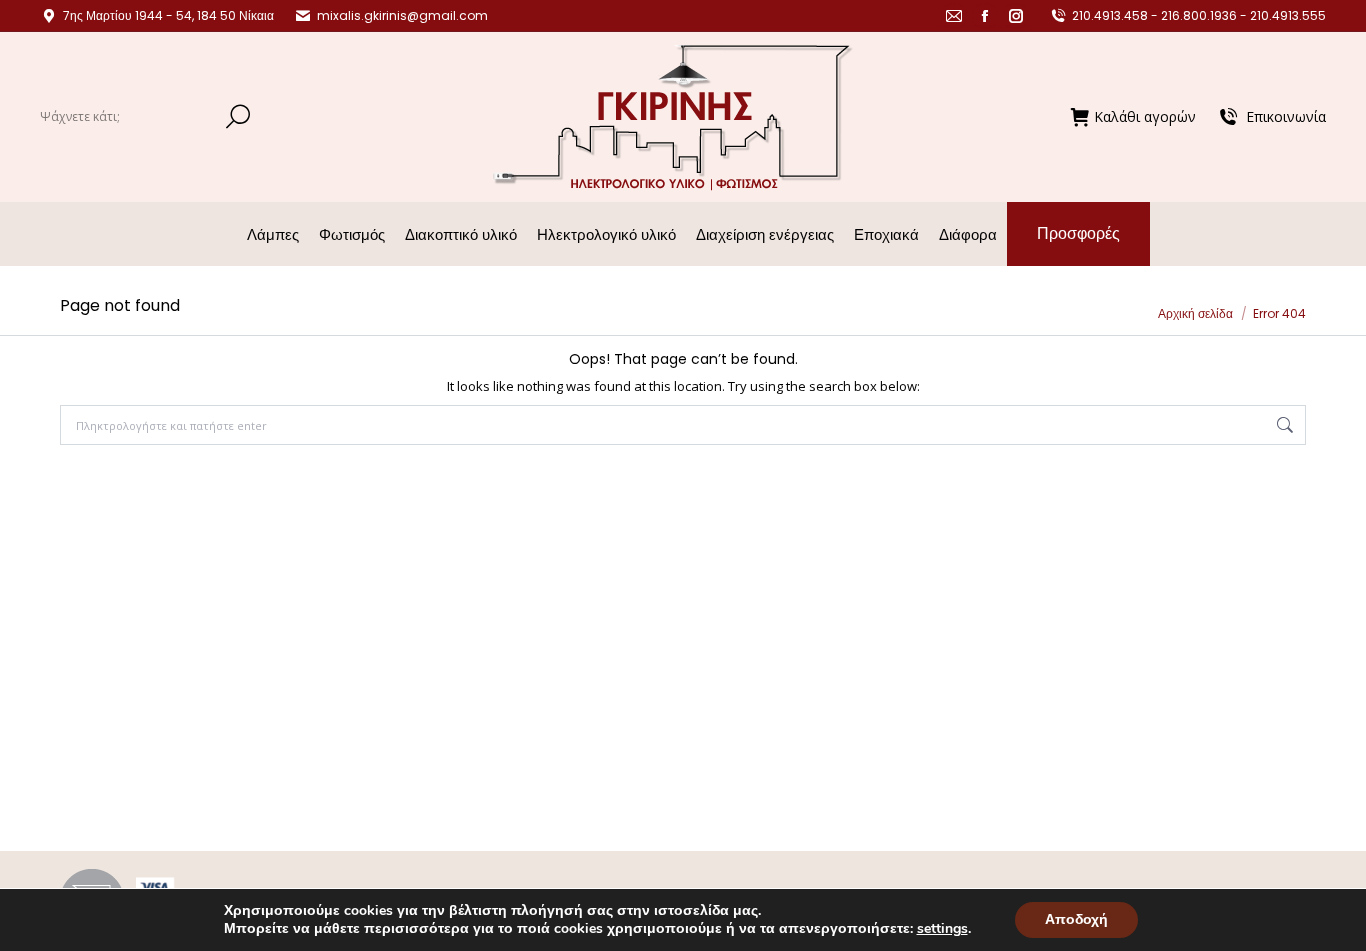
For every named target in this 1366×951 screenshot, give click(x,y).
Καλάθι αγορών (1145, 117)
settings (942, 929)
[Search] (238, 117)
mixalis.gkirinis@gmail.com (402, 15)
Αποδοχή (1076, 919)
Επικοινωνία (1286, 117)
